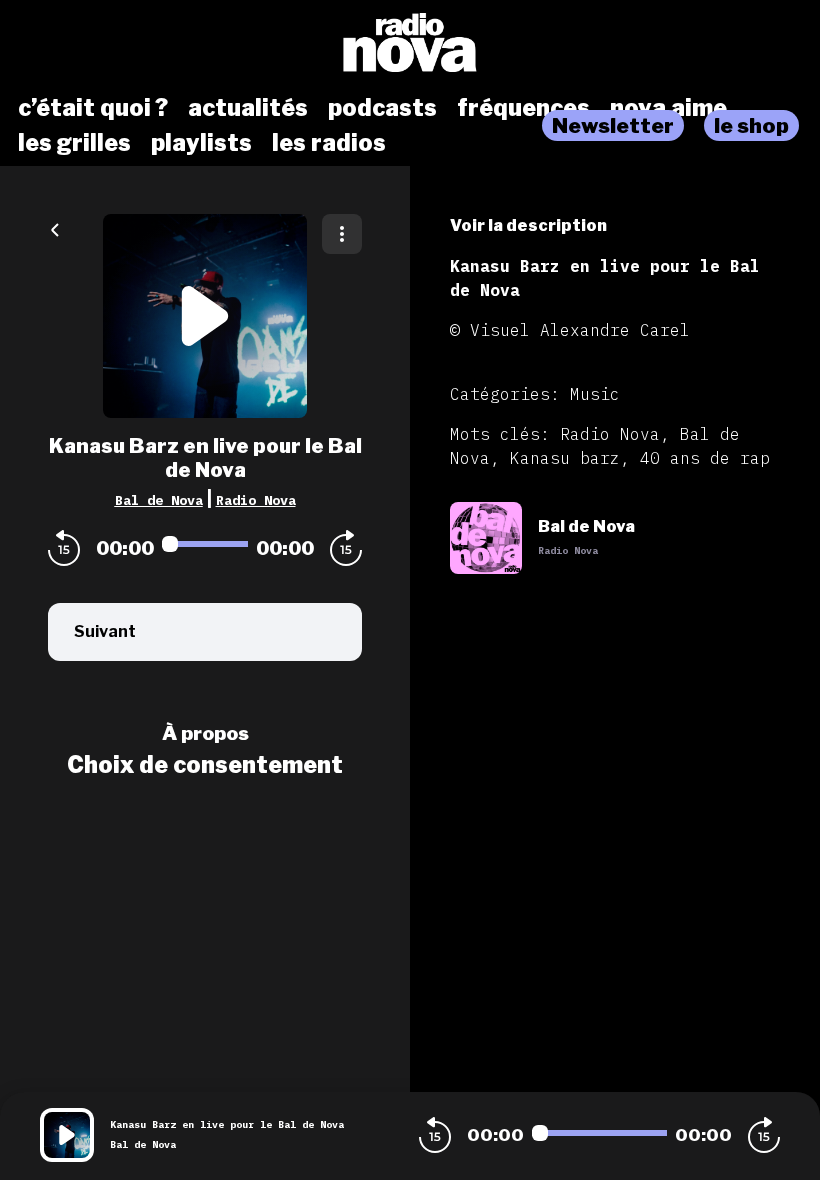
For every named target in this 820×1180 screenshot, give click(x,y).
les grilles (74, 143)
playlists (201, 143)
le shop (751, 125)
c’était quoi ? (93, 108)
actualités (248, 108)
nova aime (668, 108)
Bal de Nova (159, 500)
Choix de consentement (205, 765)
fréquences (523, 108)
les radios (329, 143)
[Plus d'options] (342, 234)
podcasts (382, 108)
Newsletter (613, 125)
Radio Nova (256, 500)
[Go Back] (55, 228)
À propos (205, 733)
